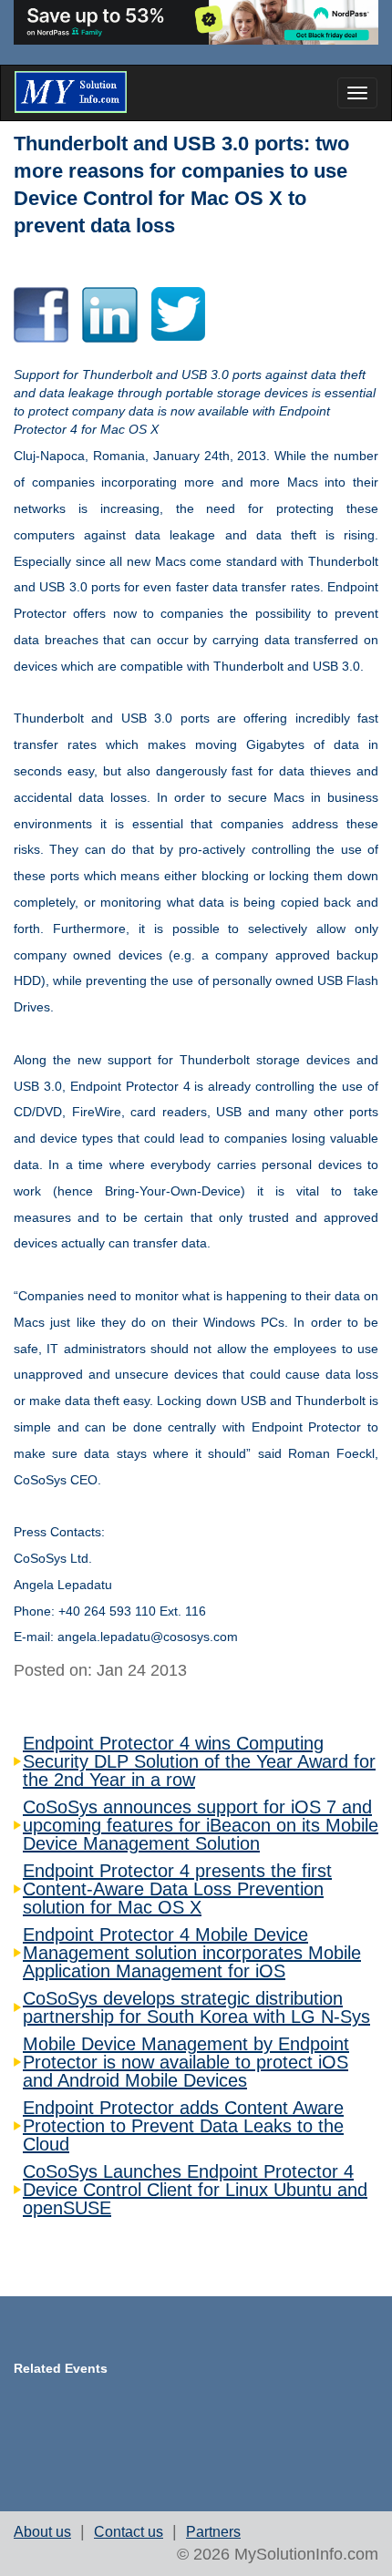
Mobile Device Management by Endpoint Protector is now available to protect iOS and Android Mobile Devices (186, 2062)
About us (42, 2532)
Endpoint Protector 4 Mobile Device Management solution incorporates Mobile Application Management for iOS (192, 1953)
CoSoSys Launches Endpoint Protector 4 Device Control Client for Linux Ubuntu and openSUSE (195, 2190)
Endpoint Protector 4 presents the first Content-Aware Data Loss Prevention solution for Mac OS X (177, 1889)
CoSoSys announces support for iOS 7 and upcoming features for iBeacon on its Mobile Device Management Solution (201, 1825)
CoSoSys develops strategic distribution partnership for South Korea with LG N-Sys (196, 2007)
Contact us (129, 2532)
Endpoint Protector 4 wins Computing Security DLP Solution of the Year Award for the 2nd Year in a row (199, 1761)
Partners (213, 2532)
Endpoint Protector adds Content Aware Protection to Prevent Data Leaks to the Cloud (183, 2126)
